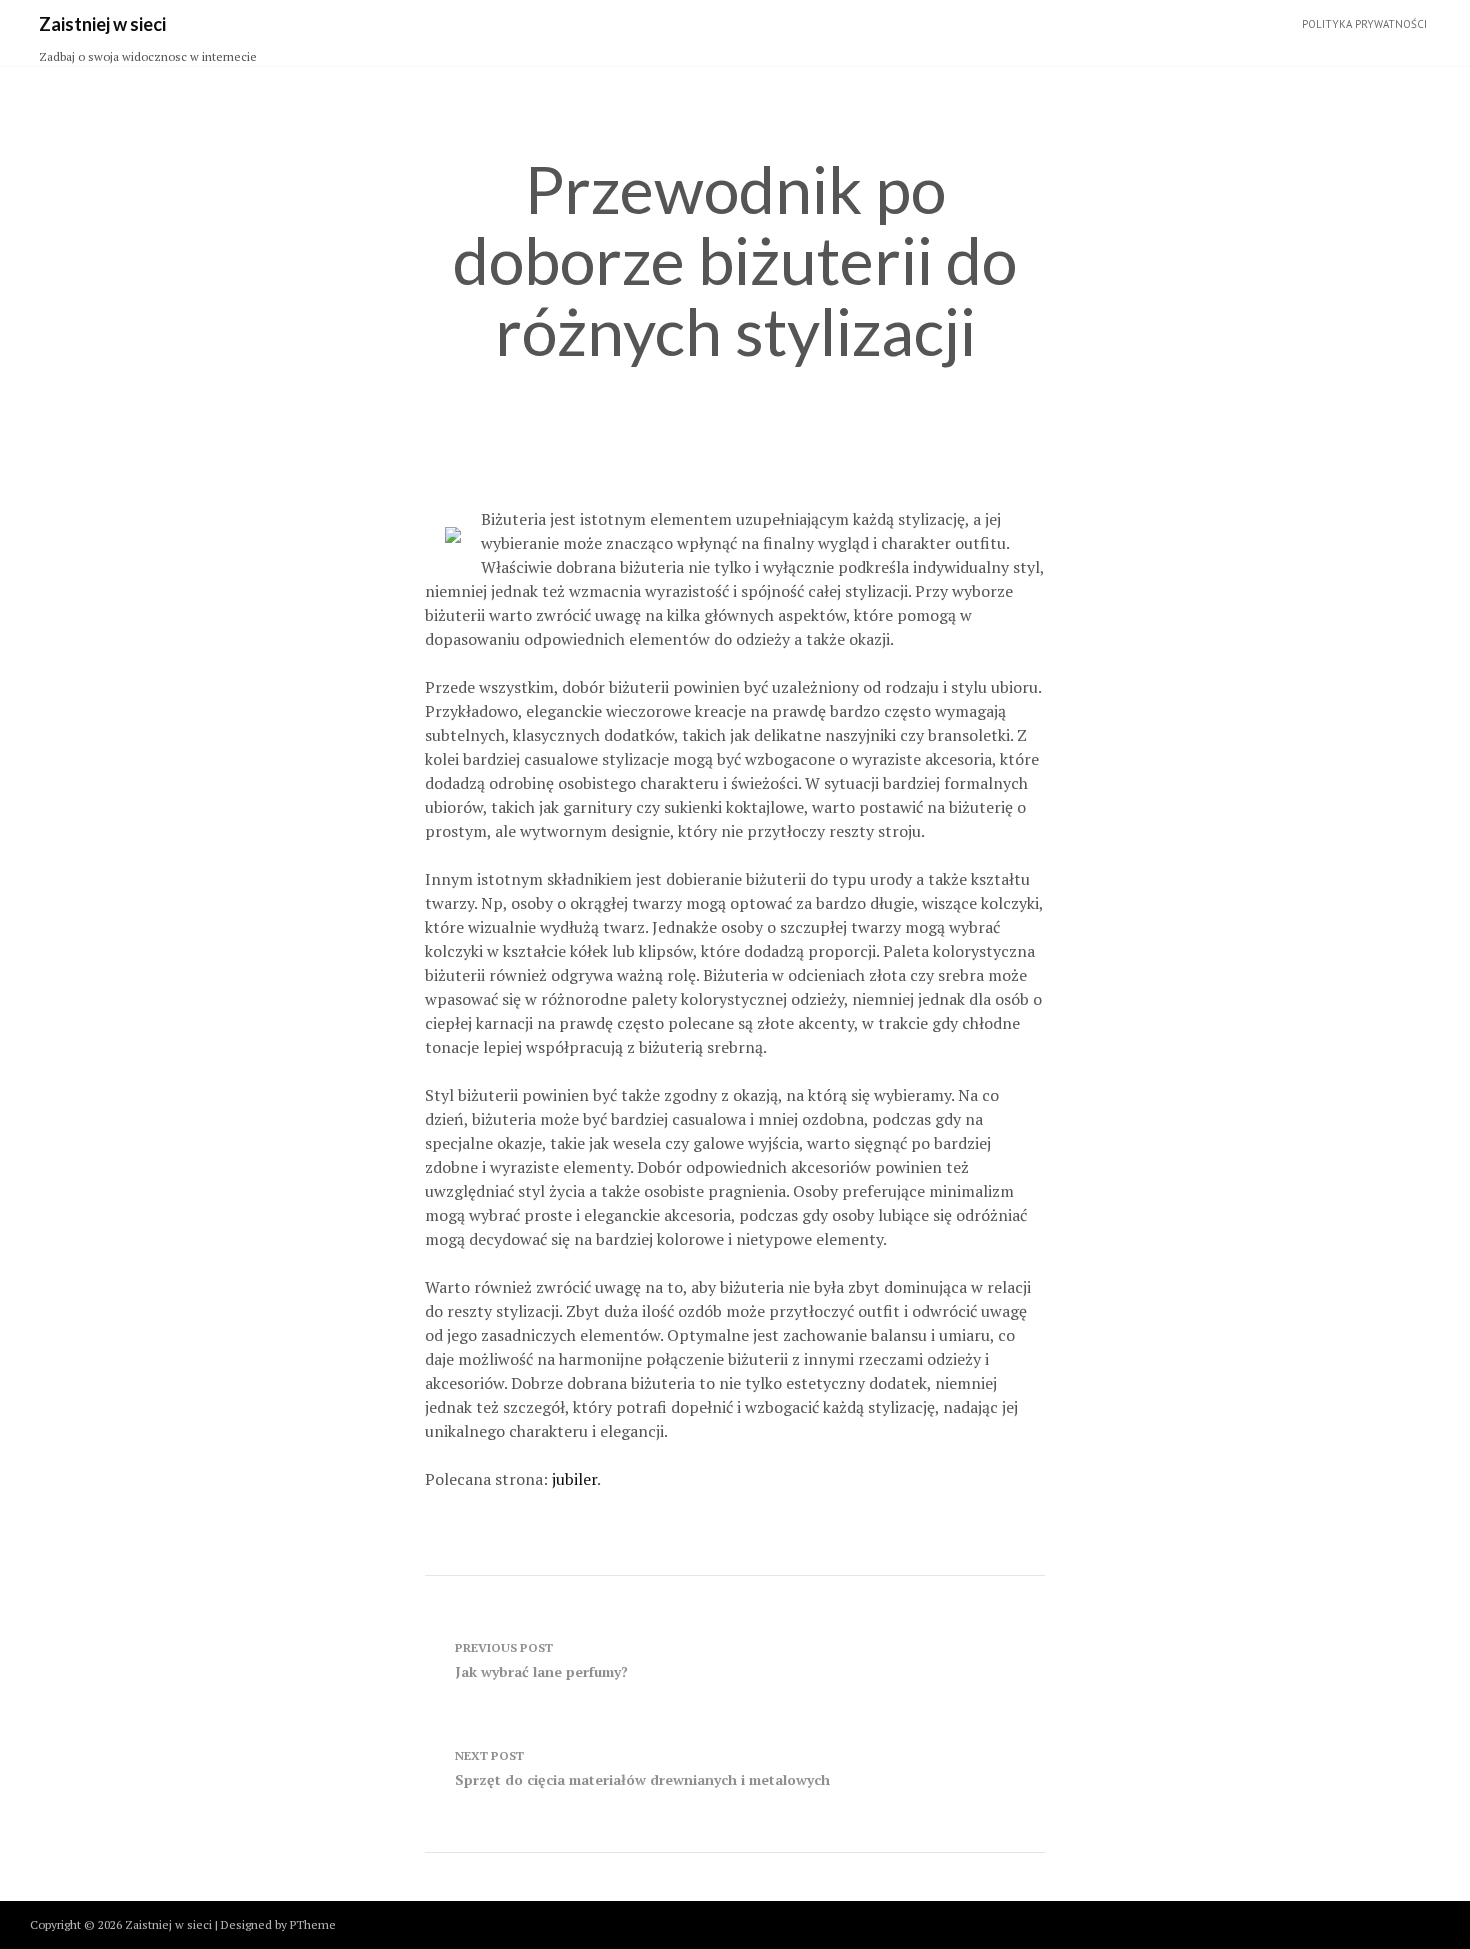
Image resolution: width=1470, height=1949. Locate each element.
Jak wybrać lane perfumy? (541, 1660)
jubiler (574, 1479)
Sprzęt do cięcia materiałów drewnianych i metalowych (642, 1768)
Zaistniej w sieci (102, 24)
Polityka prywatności (1364, 24)
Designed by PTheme (278, 1924)
